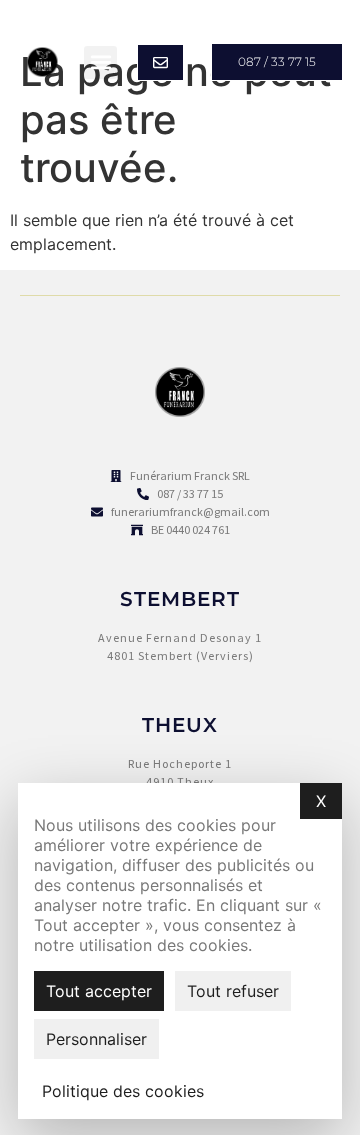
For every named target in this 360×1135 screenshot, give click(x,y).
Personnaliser (96, 1039)
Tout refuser (233, 991)
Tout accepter (99, 991)
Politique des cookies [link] (123, 1091)
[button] (100, 62)
